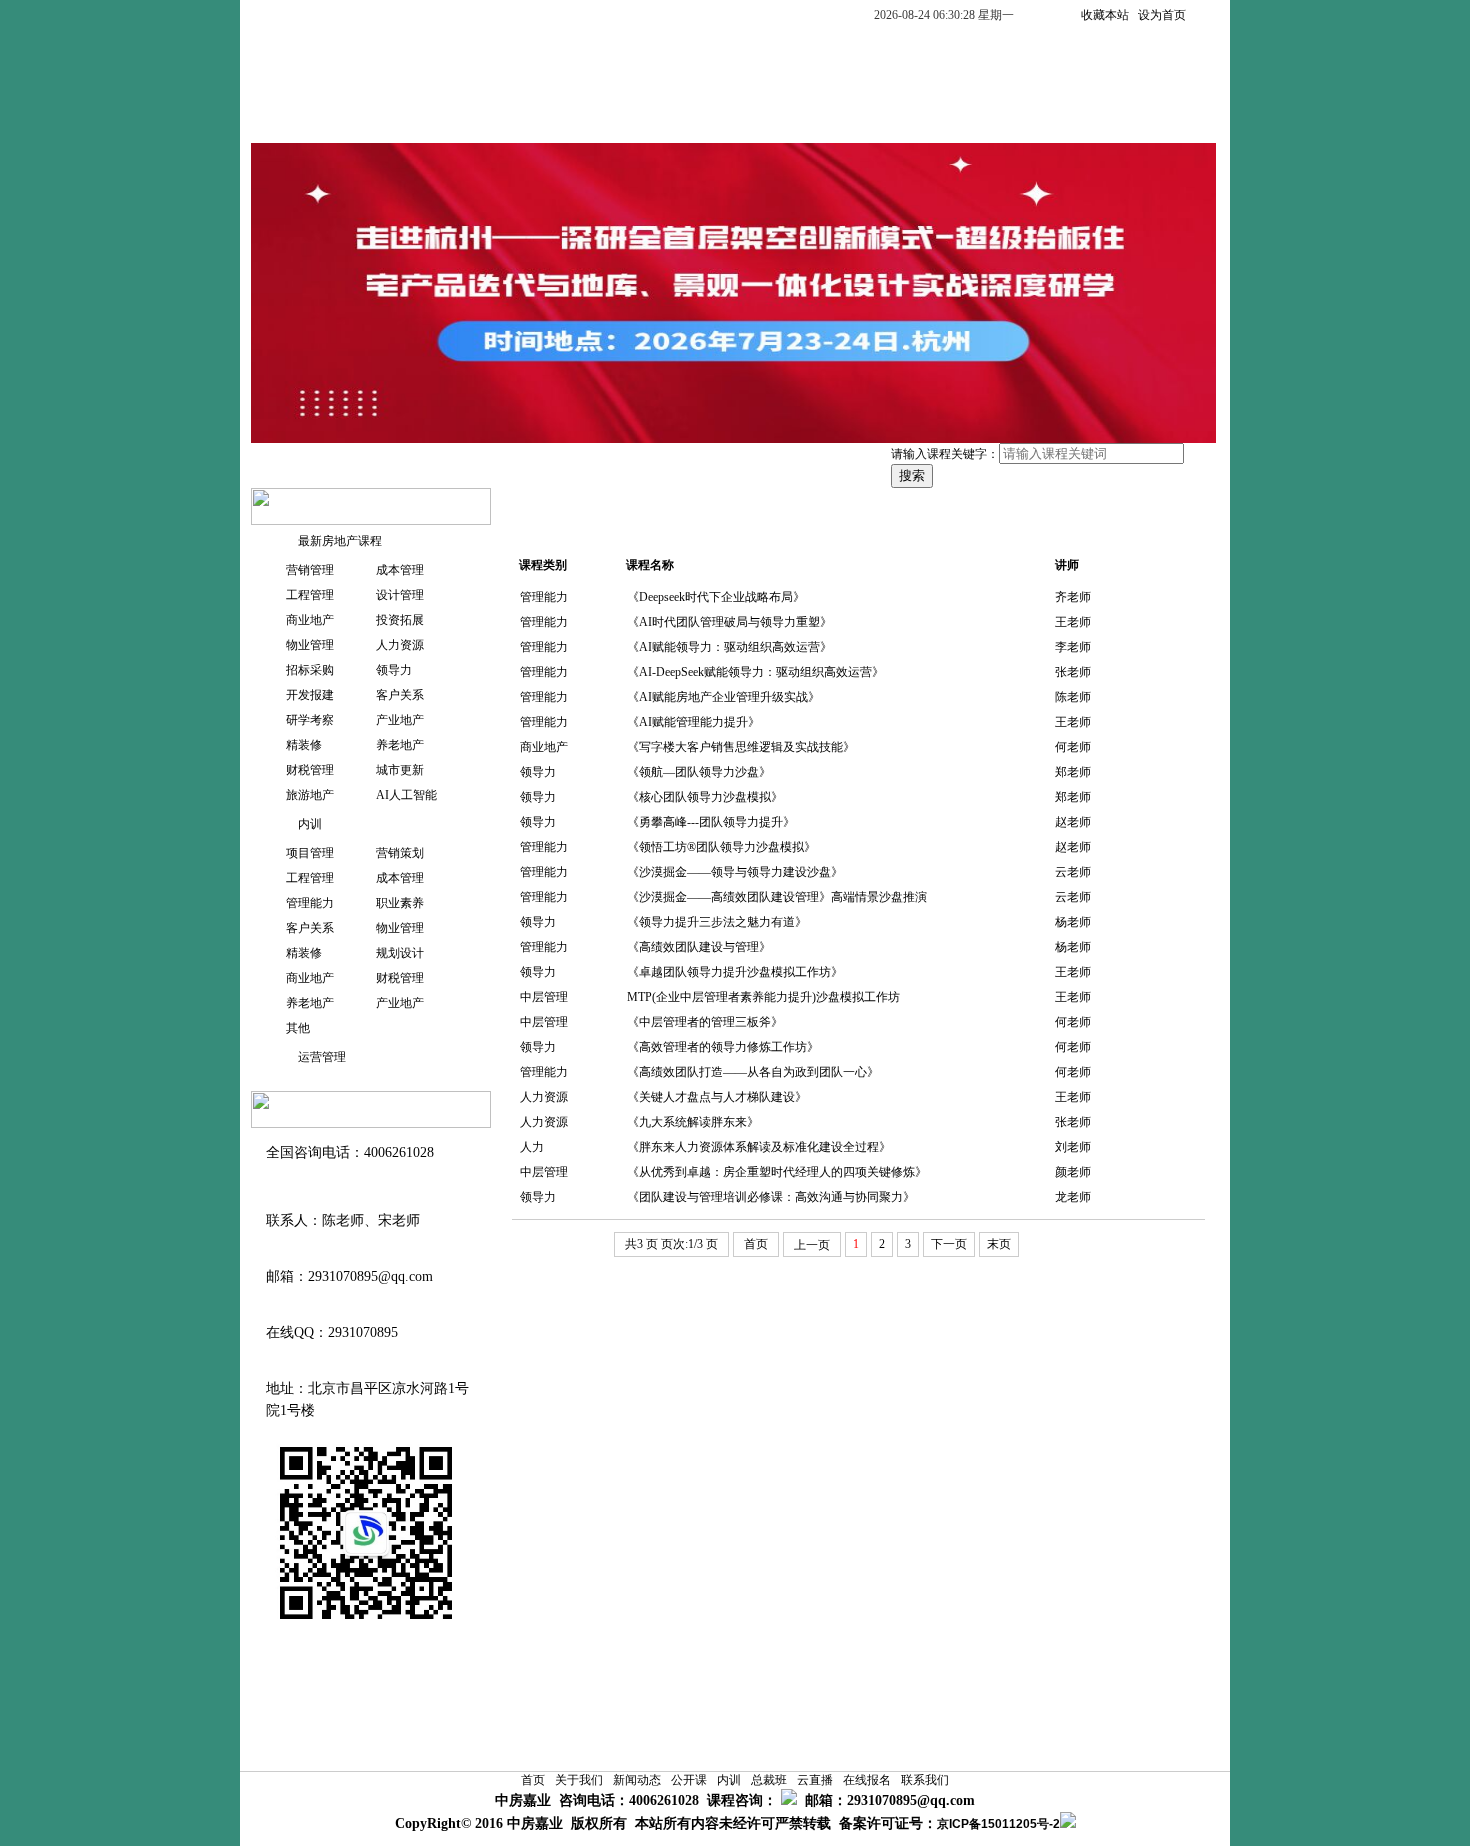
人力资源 (400, 645)
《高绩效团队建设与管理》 (699, 947)
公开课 (575, 116)
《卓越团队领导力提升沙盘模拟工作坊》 (735, 972)
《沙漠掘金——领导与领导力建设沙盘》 (735, 872)
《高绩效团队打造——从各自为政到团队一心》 (753, 1072)
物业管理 (310, 645)
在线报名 (919, 116)
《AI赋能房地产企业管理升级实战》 (723, 697)
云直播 (823, 116)
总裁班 (735, 116)
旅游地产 (310, 795)
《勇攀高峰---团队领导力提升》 (711, 822)
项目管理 (310, 853)
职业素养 (400, 903)
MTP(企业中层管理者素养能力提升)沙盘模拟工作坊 (763, 997)
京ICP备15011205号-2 (998, 1824)
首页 (287, 116)
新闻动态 (479, 116)
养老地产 (400, 745)
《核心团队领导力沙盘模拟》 (705, 797)
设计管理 (400, 595)
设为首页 (1162, 15)
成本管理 (400, 570)
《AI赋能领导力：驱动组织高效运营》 (729, 647)
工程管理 (310, 595)
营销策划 (400, 853)
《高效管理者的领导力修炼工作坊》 (723, 1047)
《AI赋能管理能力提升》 (693, 722)
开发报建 (310, 695)
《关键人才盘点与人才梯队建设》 (717, 1097)
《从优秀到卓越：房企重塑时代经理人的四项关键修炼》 (777, 1172)
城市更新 (400, 770)
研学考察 (310, 720)
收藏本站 (1105, 15)
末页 (999, 1244)
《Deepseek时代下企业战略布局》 (716, 597)
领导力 (394, 670)
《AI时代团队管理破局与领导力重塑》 (729, 622)
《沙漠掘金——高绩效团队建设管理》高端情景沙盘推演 (777, 897)
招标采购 (310, 670)
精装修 (304, 745)
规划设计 (400, 953)
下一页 (949, 1244)
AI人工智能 (406, 795)
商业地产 (310, 620)
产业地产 (400, 720)
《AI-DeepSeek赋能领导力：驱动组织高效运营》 (755, 672)
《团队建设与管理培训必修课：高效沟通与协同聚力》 (771, 1197)
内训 (655, 116)
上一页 (812, 1245)
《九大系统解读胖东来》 (693, 1122)
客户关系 (400, 695)
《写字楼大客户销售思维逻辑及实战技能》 (741, 747)
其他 (298, 1028)
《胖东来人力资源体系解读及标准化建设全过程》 (759, 1147)
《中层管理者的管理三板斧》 (705, 1022)
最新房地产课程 (334, 541)
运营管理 (316, 1057)
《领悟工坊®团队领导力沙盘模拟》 (721, 847)
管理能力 (310, 903)
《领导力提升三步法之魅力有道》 (717, 922)
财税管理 (310, 770)
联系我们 (1023, 116)
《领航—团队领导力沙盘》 (699, 772)
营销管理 (310, 570)
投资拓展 (400, 620)
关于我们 (375, 116)
